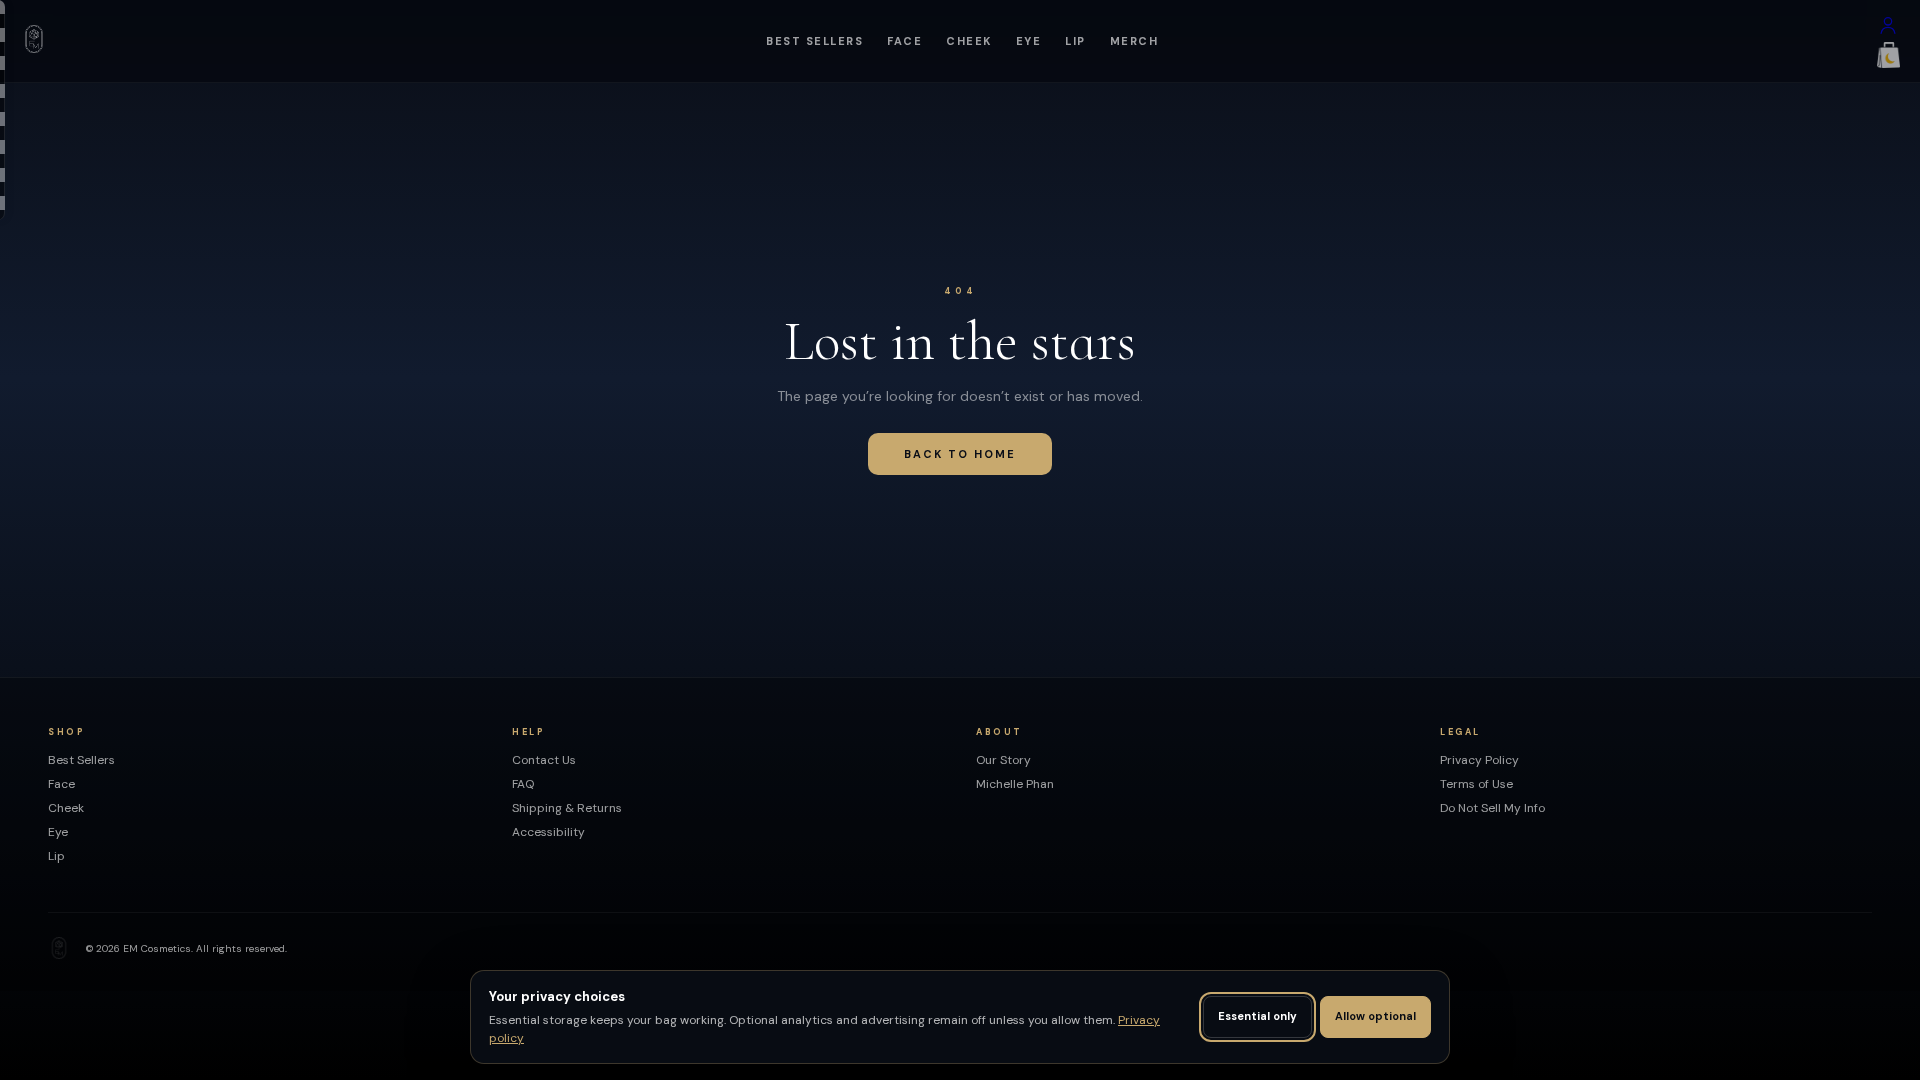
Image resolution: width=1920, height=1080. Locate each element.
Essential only (1257, 1016)
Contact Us (544, 760)
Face (904, 41)
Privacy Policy (1479, 760)
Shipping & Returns (567, 808)
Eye (1029, 41)
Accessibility (548, 832)
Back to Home (960, 454)
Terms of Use (1476, 784)
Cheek (969, 41)
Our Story (1003, 760)
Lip (1075, 41)
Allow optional (1375, 1016)
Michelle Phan (1015, 784)
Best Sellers (814, 41)
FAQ (523, 784)
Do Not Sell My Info (1492, 808)
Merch (1134, 41)
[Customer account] (1888, 30)
